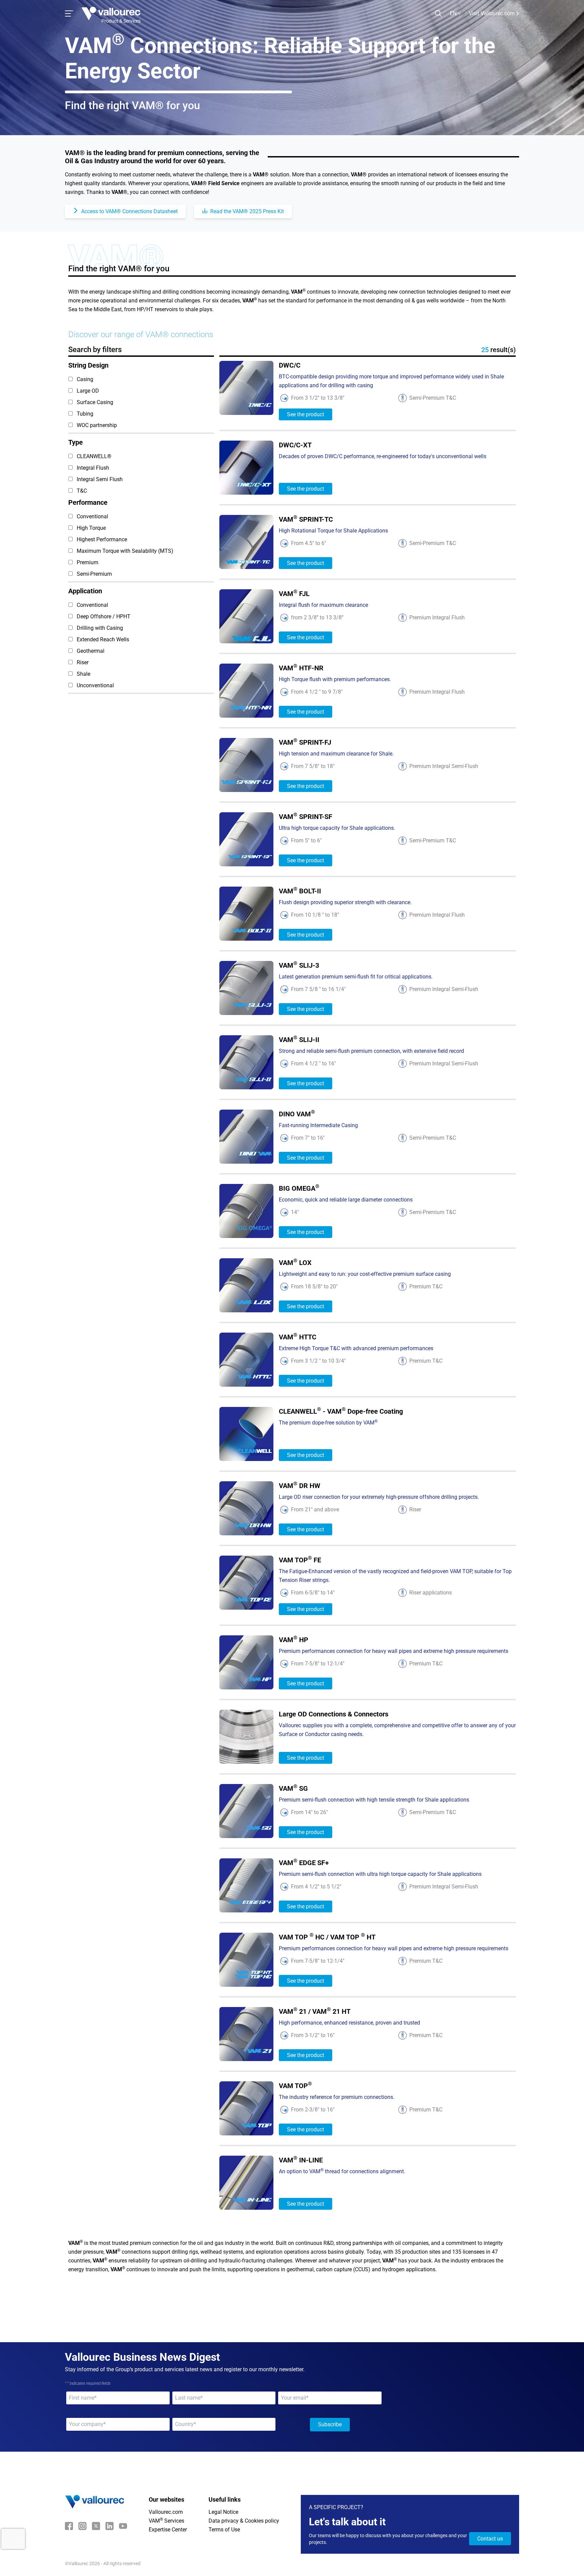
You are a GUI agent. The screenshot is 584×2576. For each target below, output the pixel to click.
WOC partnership (97, 425)
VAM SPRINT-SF (306, 816)
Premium (88, 562)
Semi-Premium (94, 574)
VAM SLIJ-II (299, 1039)
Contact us (490, 2539)
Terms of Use (224, 2530)
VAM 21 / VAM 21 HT (315, 2011)
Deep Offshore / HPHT (104, 616)
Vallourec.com (166, 2512)
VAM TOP (295, 2086)
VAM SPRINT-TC (306, 519)
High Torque (91, 528)
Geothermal (91, 651)
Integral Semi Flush (100, 479)
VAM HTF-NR (301, 668)
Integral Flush (93, 468)
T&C (82, 491)
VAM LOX (295, 1262)
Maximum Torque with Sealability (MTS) (125, 551)
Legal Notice (223, 2512)
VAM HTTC (298, 1337)
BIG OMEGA (299, 1188)
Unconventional (95, 685)
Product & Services (121, 21)
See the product (306, 414)
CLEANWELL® (94, 456)
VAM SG (293, 1788)
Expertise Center (168, 2530)
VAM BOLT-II (300, 891)
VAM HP (294, 1640)
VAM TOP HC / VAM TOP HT (327, 1937)
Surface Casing (95, 402)
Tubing (85, 414)
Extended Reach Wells (103, 639)
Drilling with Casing (100, 628)
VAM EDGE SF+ (304, 1863)
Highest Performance (102, 539)
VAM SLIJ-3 (299, 965)
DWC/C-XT (295, 445)
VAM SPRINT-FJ (305, 742)
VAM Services (166, 2521)
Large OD (88, 391)
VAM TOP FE (300, 1560)
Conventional (92, 516)
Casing (85, 379)
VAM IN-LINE (301, 2160)
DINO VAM (297, 1114)
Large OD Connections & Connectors (334, 1714)
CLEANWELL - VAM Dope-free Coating (341, 1411)
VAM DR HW (300, 1485)
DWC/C (290, 365)
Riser (83, 662)
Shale (83, 674)
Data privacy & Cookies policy (244, 2521)
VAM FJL (294, 593)
